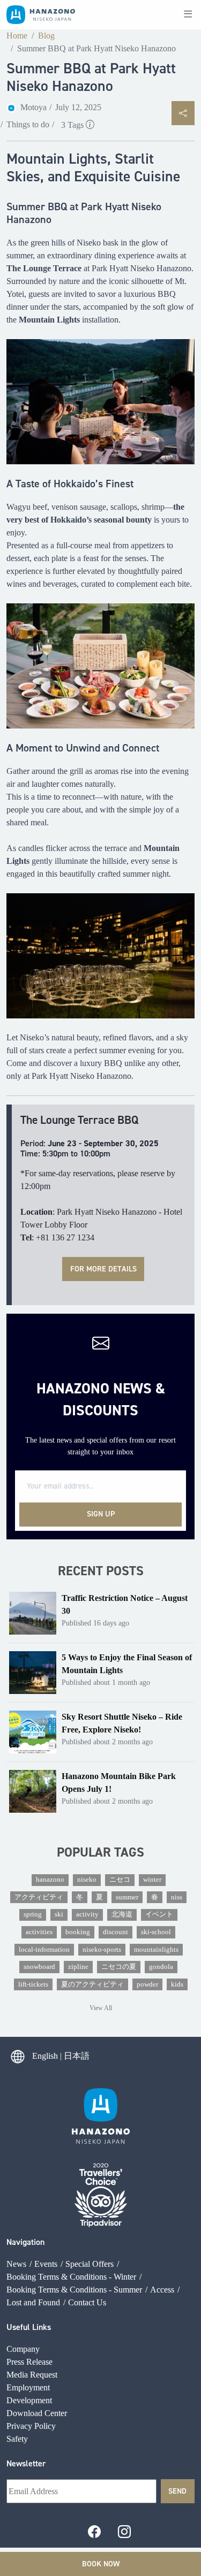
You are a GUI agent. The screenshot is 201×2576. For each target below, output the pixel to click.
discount (116, 1932)
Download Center (37, 2413)
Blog (46, 36)
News (16, 2264)
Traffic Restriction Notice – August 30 (125, 1604)
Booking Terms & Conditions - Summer (74, 2290)
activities (39, 1932)
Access (162, 2290)
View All (101, 2008)
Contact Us (87, 2302)
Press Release (29, 2362)
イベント (159, 1914)
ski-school (156, 1932)
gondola (161, 1967)
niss (177, 1897)
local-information (44, 1950)
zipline (78, 1967)
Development (29, 2400)
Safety (17, 2439)
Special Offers (90, 2264)
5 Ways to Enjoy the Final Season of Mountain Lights (127, 1664)
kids (177, 1984)
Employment (28, 2387)
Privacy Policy (31, 2426)
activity (87, 1914)
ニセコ (120, 1880)
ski (59, 1914)
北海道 (122, 1914)
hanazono (50, 1880)
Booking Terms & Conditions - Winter (71, 2277)
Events (46, 2264)
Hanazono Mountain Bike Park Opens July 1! (119, 1782)
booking (78, 1932)
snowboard (39, 1967)
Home (17, 36)
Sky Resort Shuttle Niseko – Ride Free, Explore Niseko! (122, 1723)
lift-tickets (33, 1984)
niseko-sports (102, 1950)
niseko (87, 1880)
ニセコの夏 (119, 1967)
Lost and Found (33, 2302)
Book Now (101, 2564)
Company (23, 2349)
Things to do (28, 124)
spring (33, 1914)
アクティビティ (39, 1897)
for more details (103, 1269)
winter (152, 1880)
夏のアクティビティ (92, 1984)
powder (147, 1984)
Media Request (32, 2375)
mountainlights (156, 1950)
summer (127, 1897)
